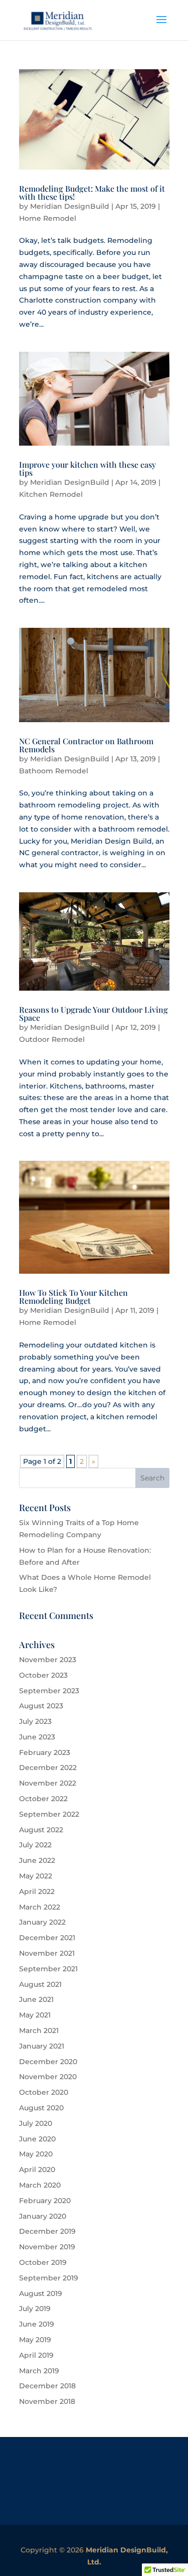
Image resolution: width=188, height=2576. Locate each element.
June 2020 (37, 2139)
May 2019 (35, 2340)
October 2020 (44, 2092)
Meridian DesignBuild (70, 206)
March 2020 (40, 2185)
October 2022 (43, 1799)
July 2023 (35, 1721)
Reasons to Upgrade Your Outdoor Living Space (93, 1013)
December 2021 (47, 1938)
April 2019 (36, 2355)
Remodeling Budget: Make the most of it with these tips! (92, 192)
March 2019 (39, 2371)
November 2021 (47, 1953)
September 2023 (49, 1691)
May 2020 (36, 2154)
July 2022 (35, 1845)
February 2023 (45, 1752)
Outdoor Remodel (52, 1039)
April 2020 (37, 2170)
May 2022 (36, 1876)
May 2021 (35, 2015)
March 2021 (39, 2030)
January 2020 (43, 2216)
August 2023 (41, 1706)
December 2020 (48, 2062)
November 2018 (47, 2401)
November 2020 (48, 2077)
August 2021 (40, 1984)
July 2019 (35, 2309)
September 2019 (49, 2278)
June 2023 (37, 1737)
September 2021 (48, 1969)
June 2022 (37, 1860)
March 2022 (40, 1907)
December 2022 (48, 1768)
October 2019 (43, 2262)
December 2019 (47, 2231)
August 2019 (41, 2293)
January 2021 (42, 2046)
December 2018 (47, 2386)
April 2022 (37, 1891)
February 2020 (45, 2201)
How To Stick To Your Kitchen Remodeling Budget (73, 1297)
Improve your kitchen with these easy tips (87, 468)
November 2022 (48, 1783)
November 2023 (48, 1660)
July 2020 (36, 2123)
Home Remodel (48, 218)
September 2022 (49, 1814)
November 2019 (47, 2247)
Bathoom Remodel (54, 771)
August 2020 (41, 2108)
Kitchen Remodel (51, 494)
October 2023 (43, 1675)
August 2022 (41, 1830)
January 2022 (42, 1922)
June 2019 (37, 2324)
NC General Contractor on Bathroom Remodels (86, 745)
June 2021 (36, 1999)
